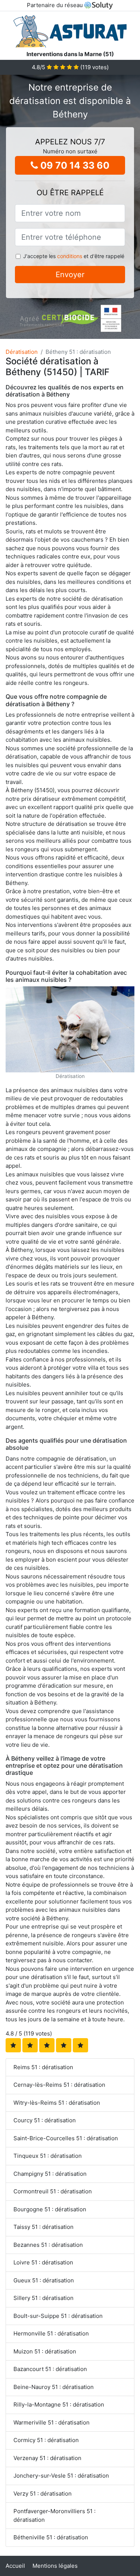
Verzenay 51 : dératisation (47, 2458)
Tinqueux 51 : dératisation (48, 2156)
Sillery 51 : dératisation (43, 2298)
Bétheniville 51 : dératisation (51, 2537)
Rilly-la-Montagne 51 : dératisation (59, 2405)
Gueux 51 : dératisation (44, 2280)
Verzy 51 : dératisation (43, 2494)
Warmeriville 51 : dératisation (52, 2422)
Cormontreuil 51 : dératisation (53, 2191)
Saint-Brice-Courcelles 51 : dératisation (66, 2138)
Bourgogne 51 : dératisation (50, 2209)
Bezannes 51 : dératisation (48, 2245)
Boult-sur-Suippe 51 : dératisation (58, 2316)
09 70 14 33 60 (74, 165)
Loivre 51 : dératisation (43, 2262)
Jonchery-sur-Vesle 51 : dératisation (61, 2476)
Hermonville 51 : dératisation (51, 2333)
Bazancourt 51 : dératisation (50, 2369)
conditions (70, 256)
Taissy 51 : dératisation (43, 2227)
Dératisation (22, 352)
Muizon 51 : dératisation (45, 2351)
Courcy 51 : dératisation (45, 2120)
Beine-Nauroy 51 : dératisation (54, 2387)
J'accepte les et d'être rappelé (74, 256)
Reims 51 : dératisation (43, 2067)
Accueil (15, 2566)
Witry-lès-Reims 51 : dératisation (57, 2103)
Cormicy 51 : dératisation (46, 2440)
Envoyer (70, 275)
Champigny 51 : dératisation (50, 2174)
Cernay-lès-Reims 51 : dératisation (59, 2085)
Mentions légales (55, 2566)
